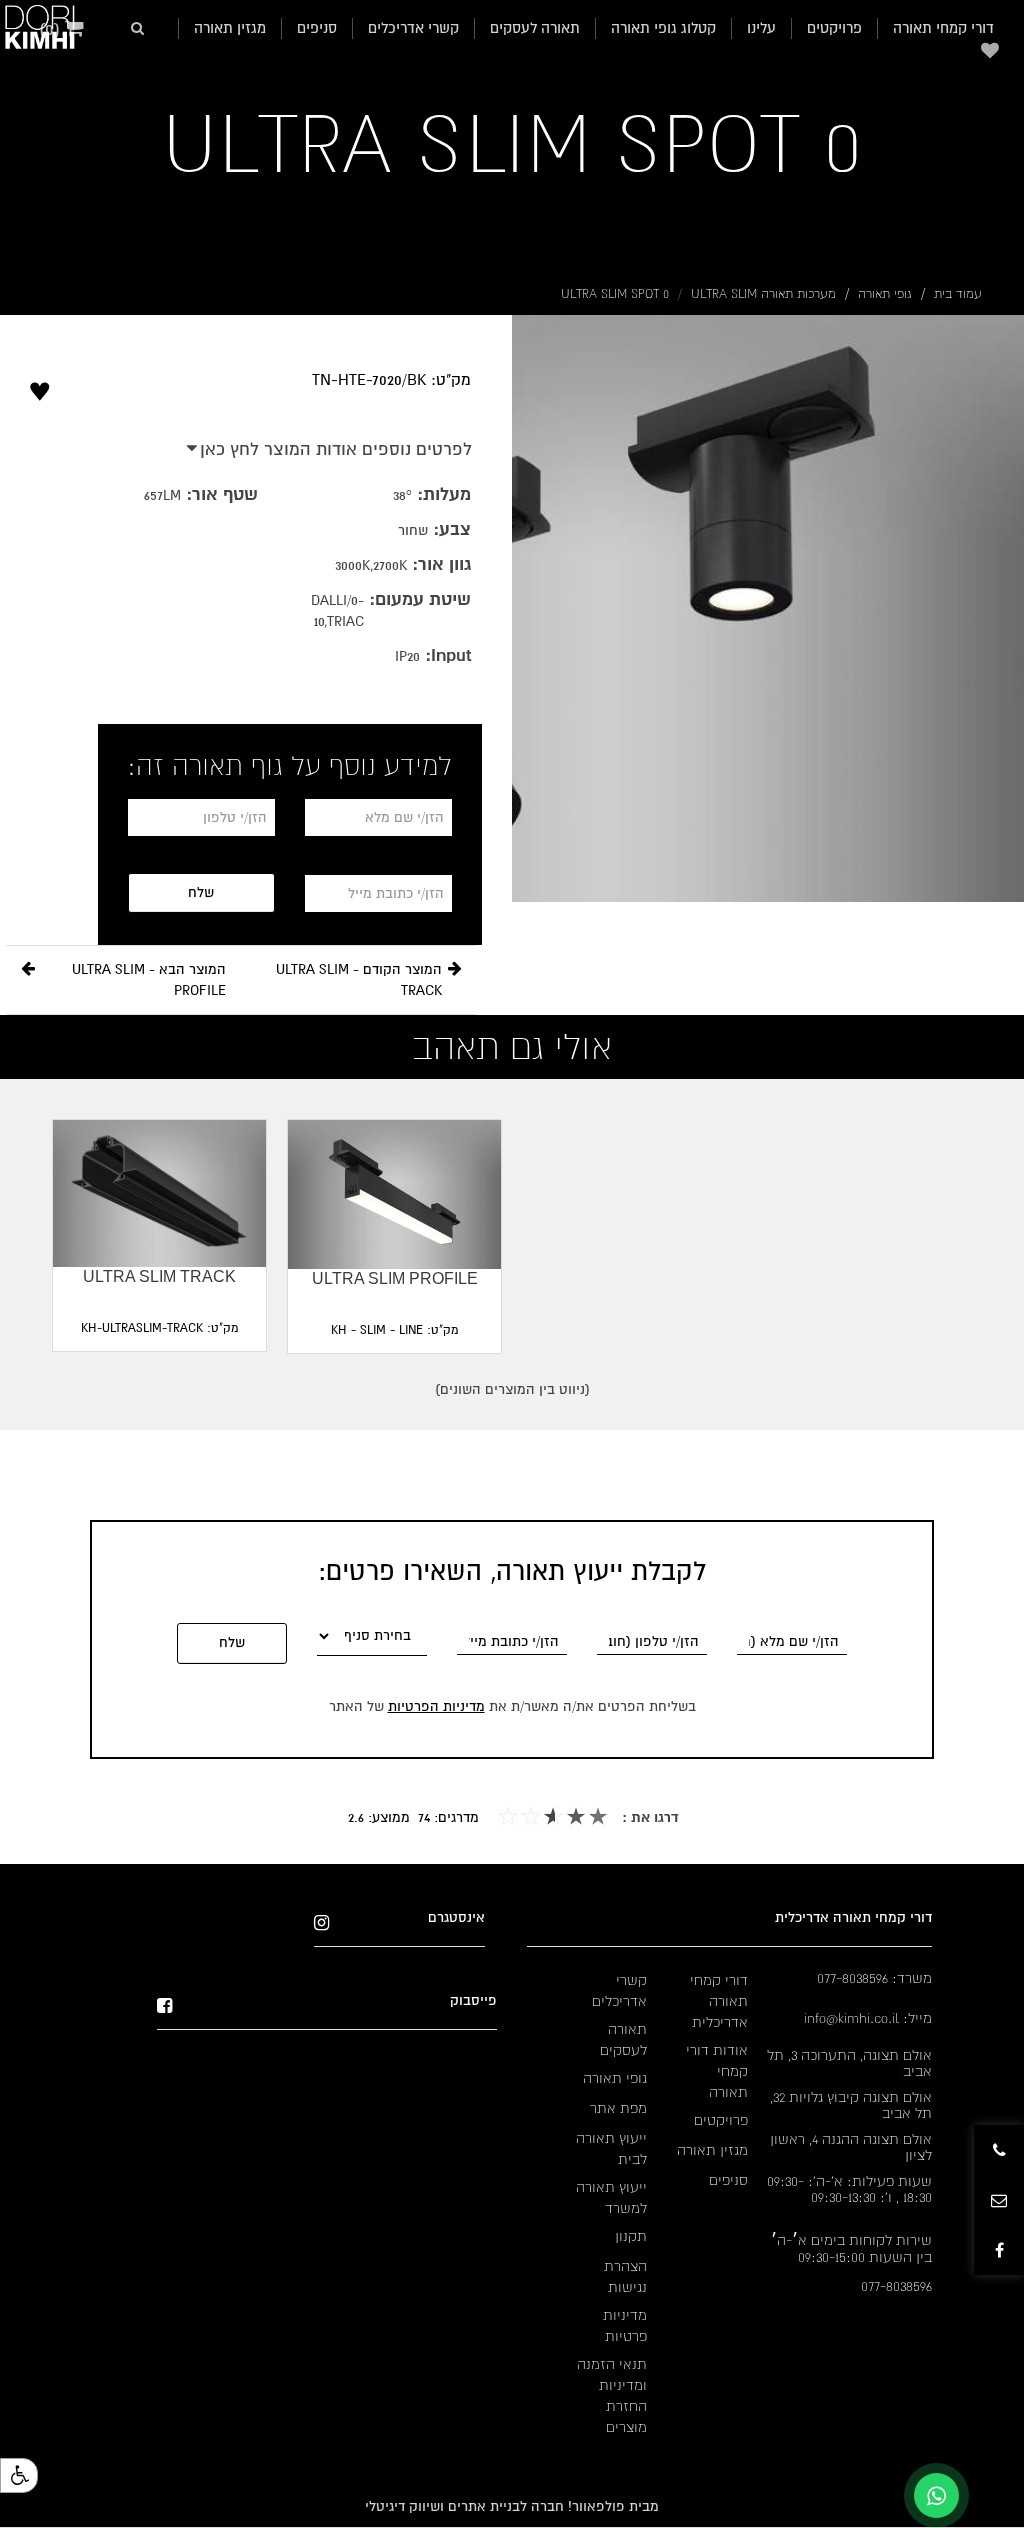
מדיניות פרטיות (625, 2325)
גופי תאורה (885, 294)
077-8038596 (896, 2286)
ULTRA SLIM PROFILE (395, 1278)
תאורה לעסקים (535, 28)
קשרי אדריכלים (413, 28)
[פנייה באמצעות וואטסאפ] (936, 2495)
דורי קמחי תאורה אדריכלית (719, 2001)
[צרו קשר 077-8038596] (999, 2150)
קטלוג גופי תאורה (663, 28)
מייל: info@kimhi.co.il (868, 2018)
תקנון (631, 2236)
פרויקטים (834, 28)
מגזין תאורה (230, 28)
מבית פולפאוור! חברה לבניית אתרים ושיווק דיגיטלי (512, 2506)
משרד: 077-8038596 (874, 1978)
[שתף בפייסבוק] (999, 2250)
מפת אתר (618, 2108)
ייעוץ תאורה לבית (611, 2148)
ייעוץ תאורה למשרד (611, 2197)
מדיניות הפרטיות (436, 1706)
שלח (201, 892)
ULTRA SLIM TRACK (159, 1276)
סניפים (317, 28)
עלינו (761, 28)
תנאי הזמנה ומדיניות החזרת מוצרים (612, 2395)
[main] (256, 363)
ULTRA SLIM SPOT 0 (512, 144)
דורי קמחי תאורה (943, 28)
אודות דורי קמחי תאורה (717, 2071)
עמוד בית (958, 294)
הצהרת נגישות (625, 2276)
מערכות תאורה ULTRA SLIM (763, 294)
